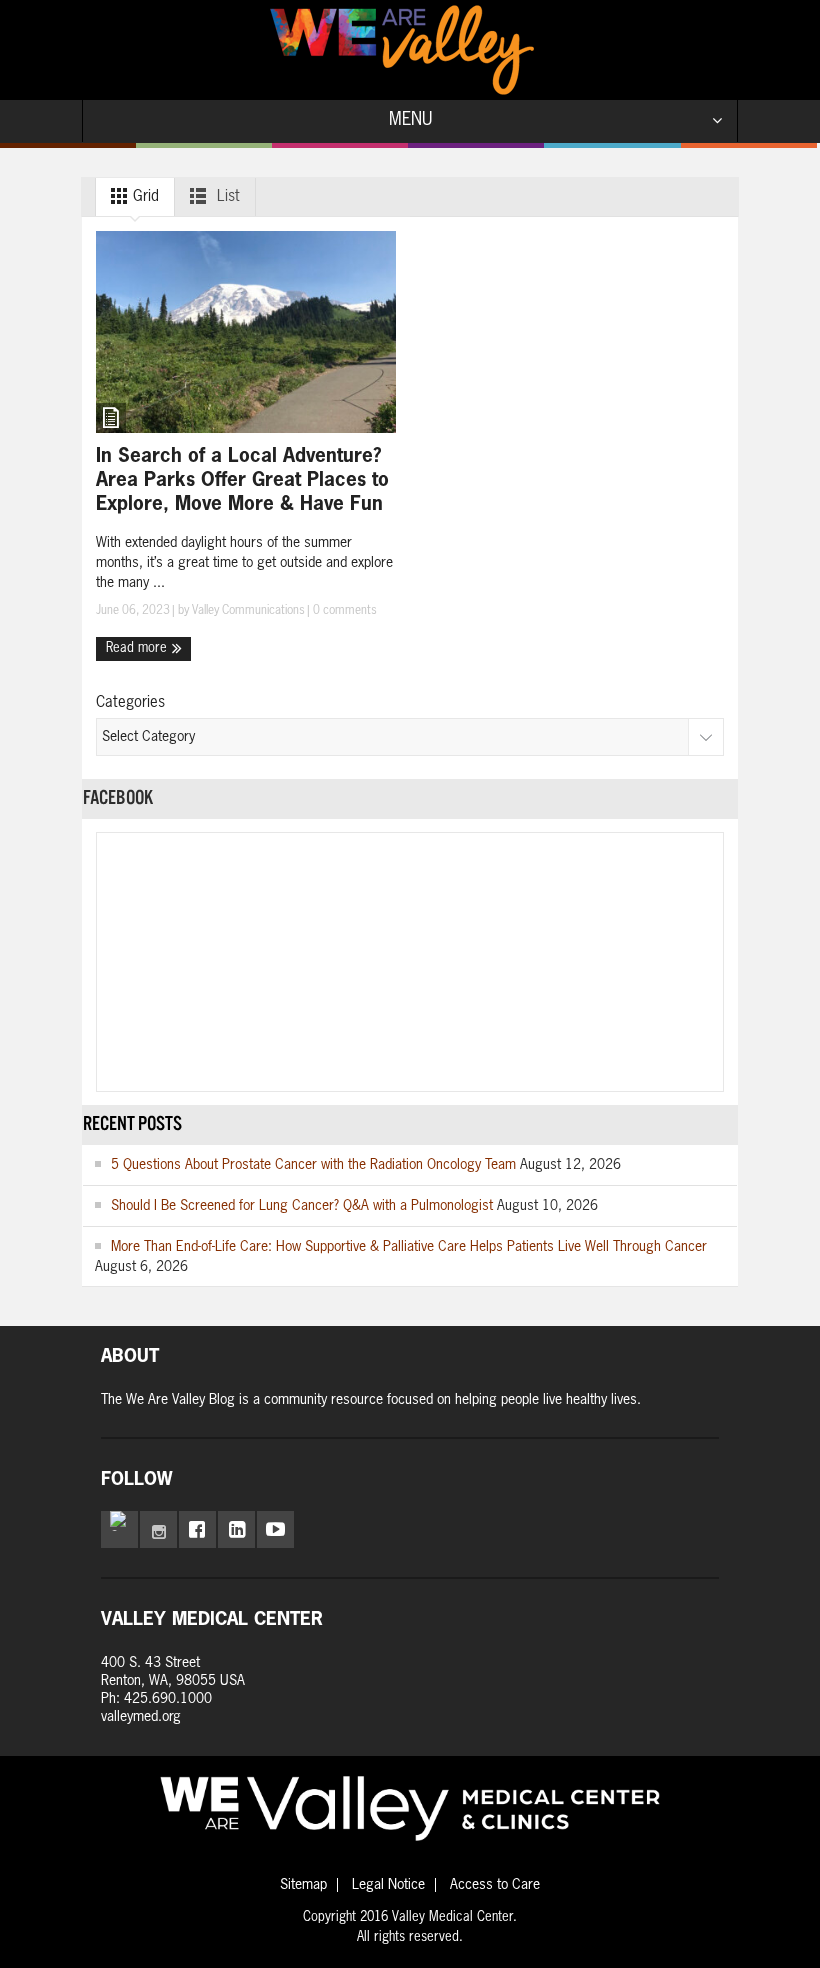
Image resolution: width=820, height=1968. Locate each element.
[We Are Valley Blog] (402, 50)
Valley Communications (248, 611)
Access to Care (495, 1885)
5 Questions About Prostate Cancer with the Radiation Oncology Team (313, 1165)
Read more (138, 648)
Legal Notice (388, 1885)
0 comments (343, 611)
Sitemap (303, 1885)
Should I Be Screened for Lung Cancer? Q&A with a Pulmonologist (302, 1206)
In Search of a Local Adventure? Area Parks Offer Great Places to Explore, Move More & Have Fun (242, 480)
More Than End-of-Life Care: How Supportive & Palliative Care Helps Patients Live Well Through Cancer (409, 1247)
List (226, 196)
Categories (130, 702)
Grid (144, 196)
